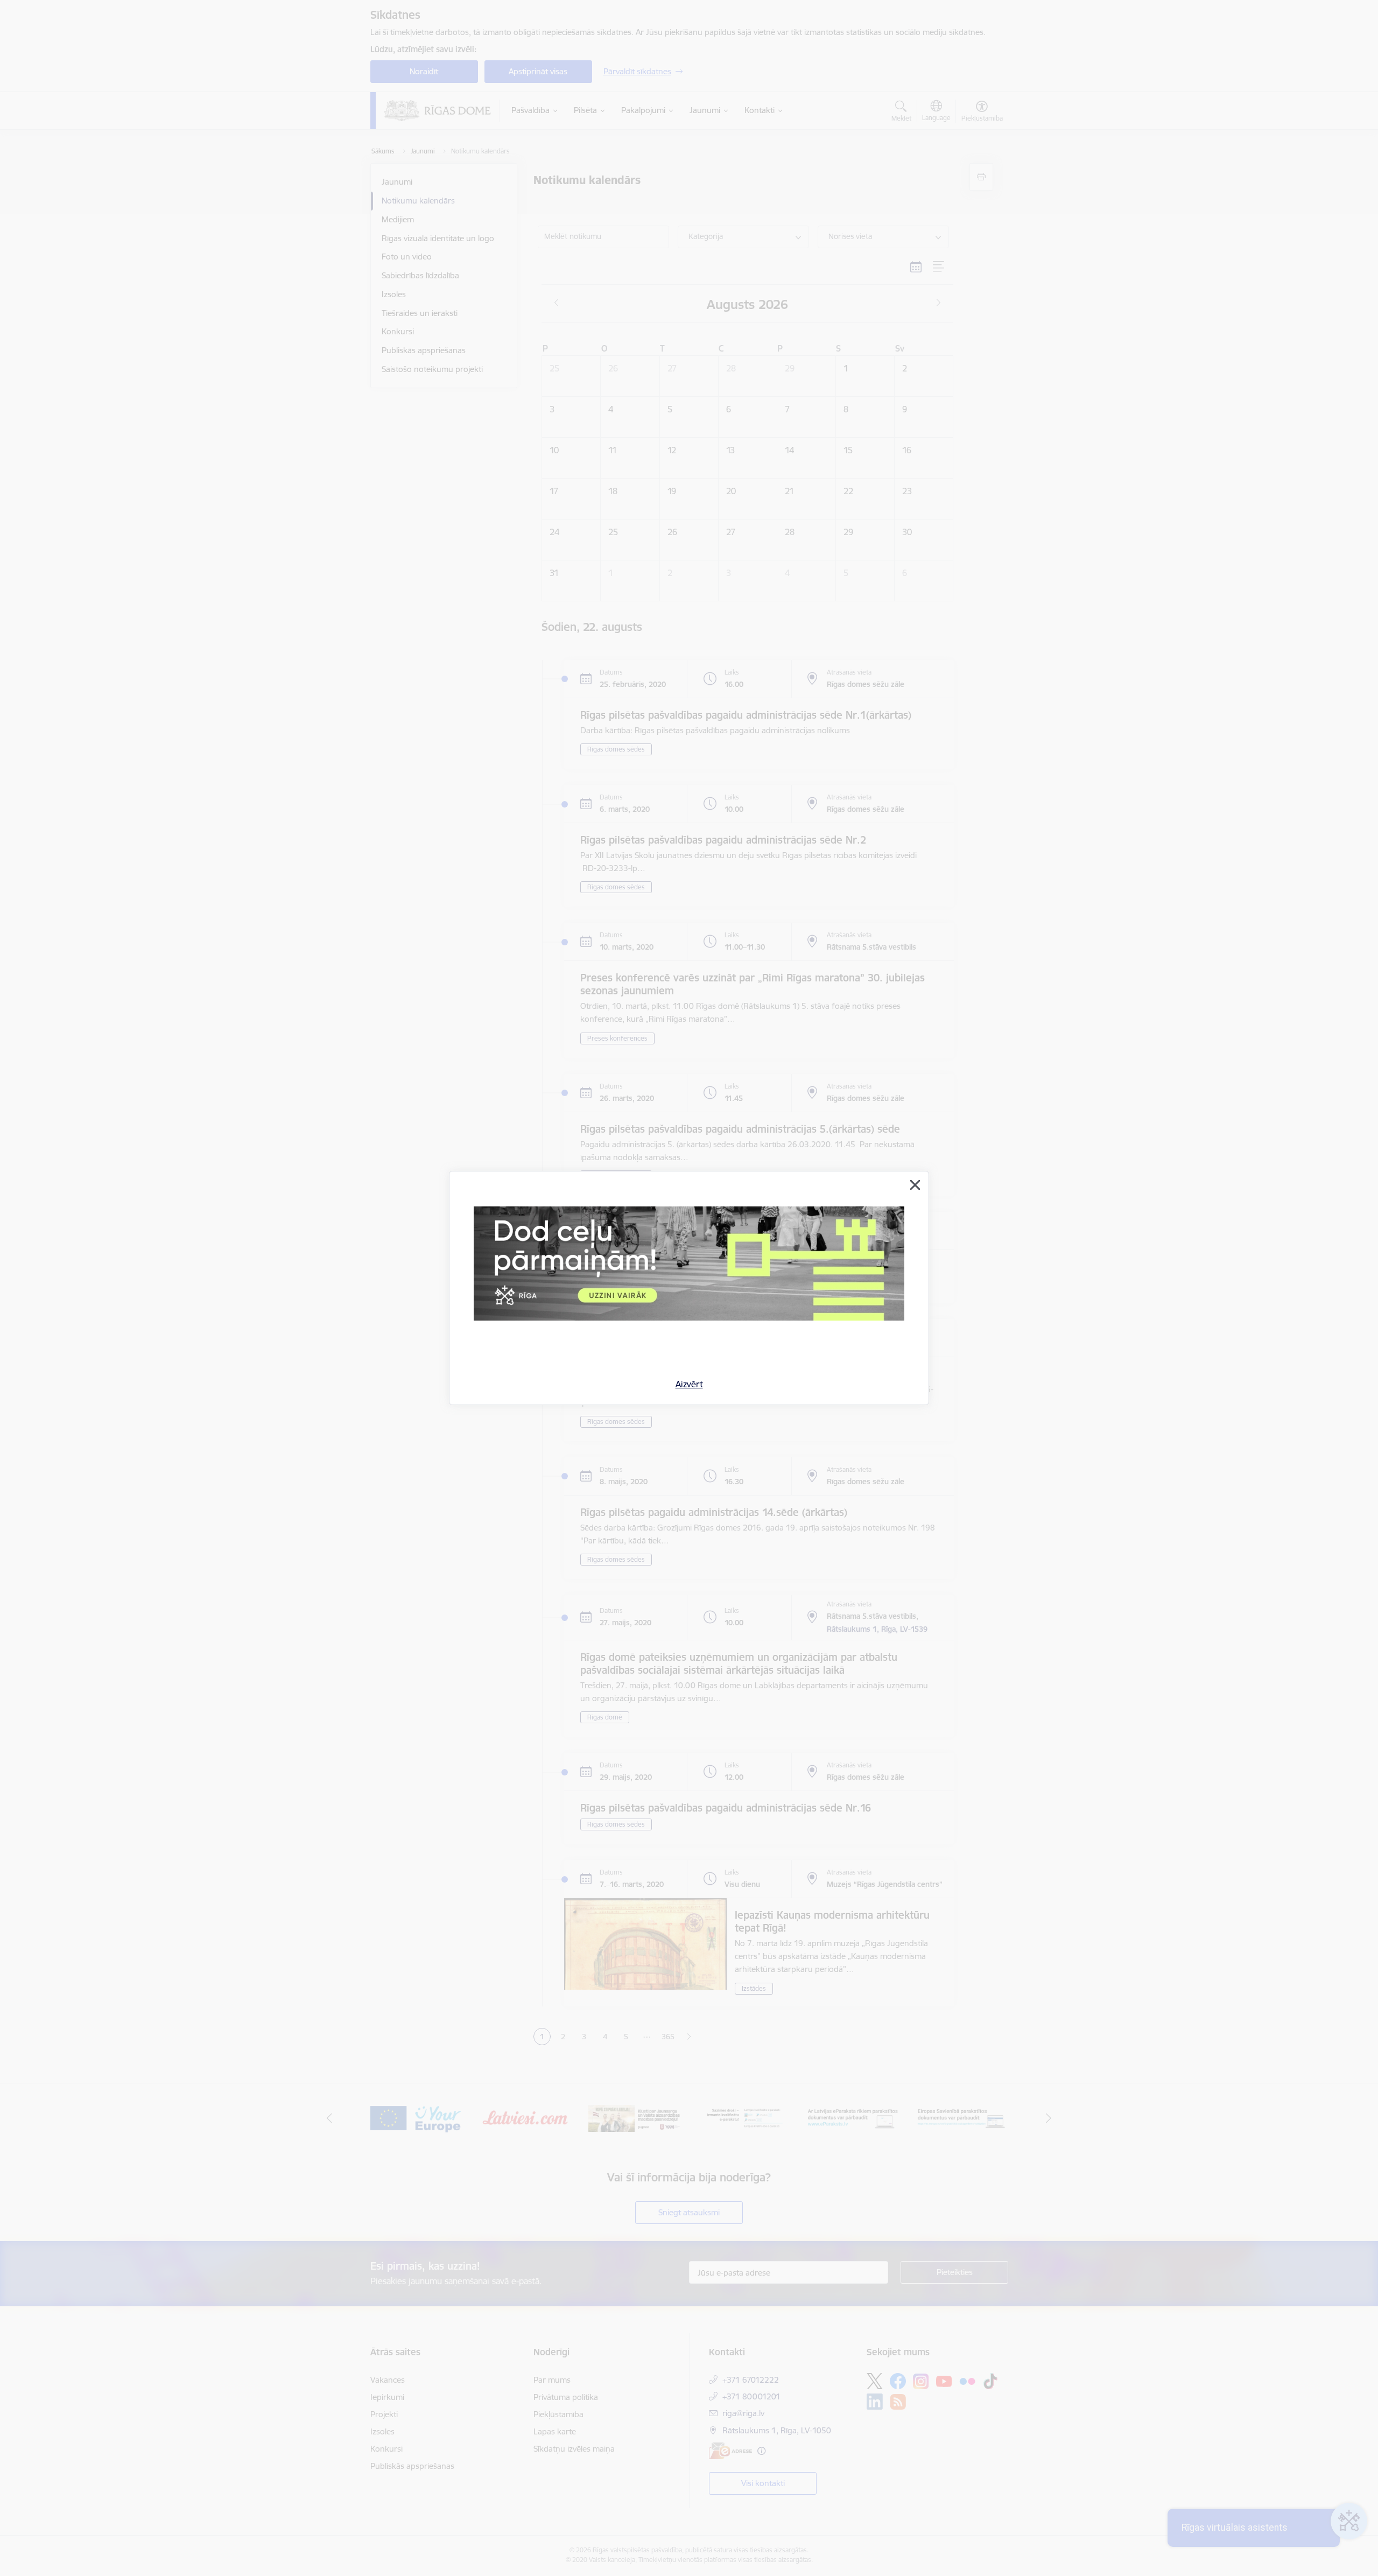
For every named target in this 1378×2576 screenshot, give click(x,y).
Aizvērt (689, 1384)
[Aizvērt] (915, 1185)
